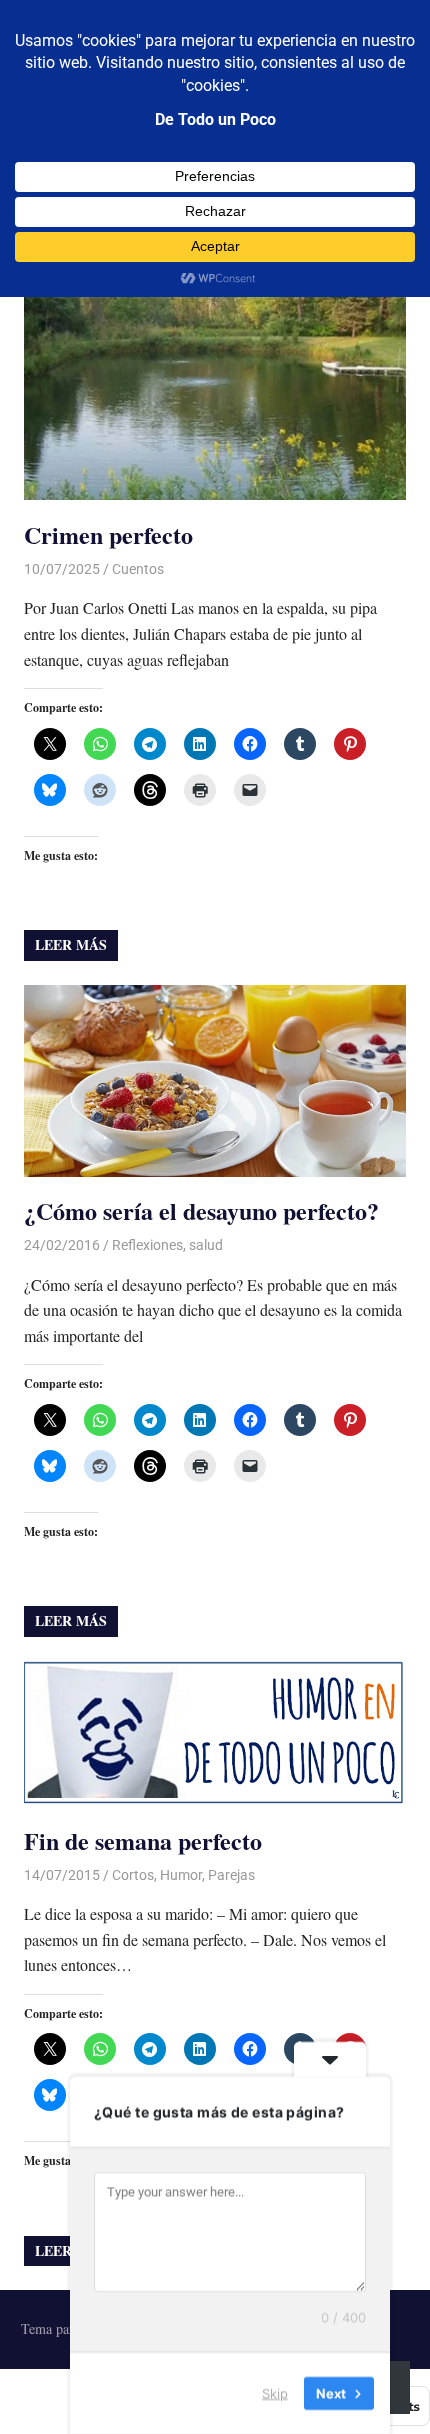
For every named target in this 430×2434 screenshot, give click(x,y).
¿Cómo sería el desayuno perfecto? (201, 1210)
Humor (181, 1875)
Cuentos (138, 569)
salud (206, 1245)
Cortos (133, 1875)
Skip (275, 2393)
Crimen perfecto (108, 534)
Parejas (231, 1875)
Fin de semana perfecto (143, 1840)
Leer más (71, 944)
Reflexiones (147, 1245)
